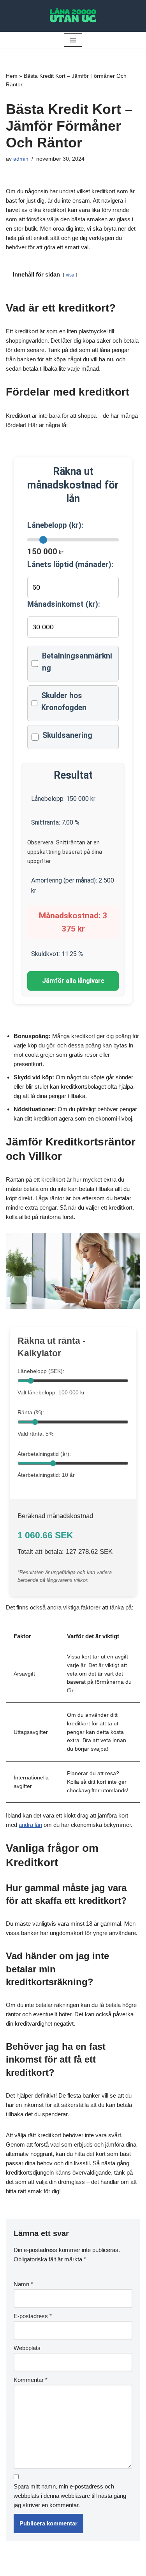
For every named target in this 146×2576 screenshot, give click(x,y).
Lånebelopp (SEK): (41, 1371)
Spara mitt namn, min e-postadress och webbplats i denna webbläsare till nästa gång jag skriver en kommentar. (70, 2496)
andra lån (30, 1825)
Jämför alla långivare (73, 981)
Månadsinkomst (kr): (64, 604)
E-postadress (33, 2316)
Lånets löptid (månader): (70, 565)
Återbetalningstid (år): (44, 1454)
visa (70, 275)
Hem (12, 76)
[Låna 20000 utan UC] (73, 16)
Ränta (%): (31, 1412)
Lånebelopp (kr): (55, 525)
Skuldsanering (67, 735)
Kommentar (31, 2380)
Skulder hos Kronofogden (64, 702)
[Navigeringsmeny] (73, 40)
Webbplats (27, 2348)
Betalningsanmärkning (77, 662)
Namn (23, 2284)
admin (21, 159)
